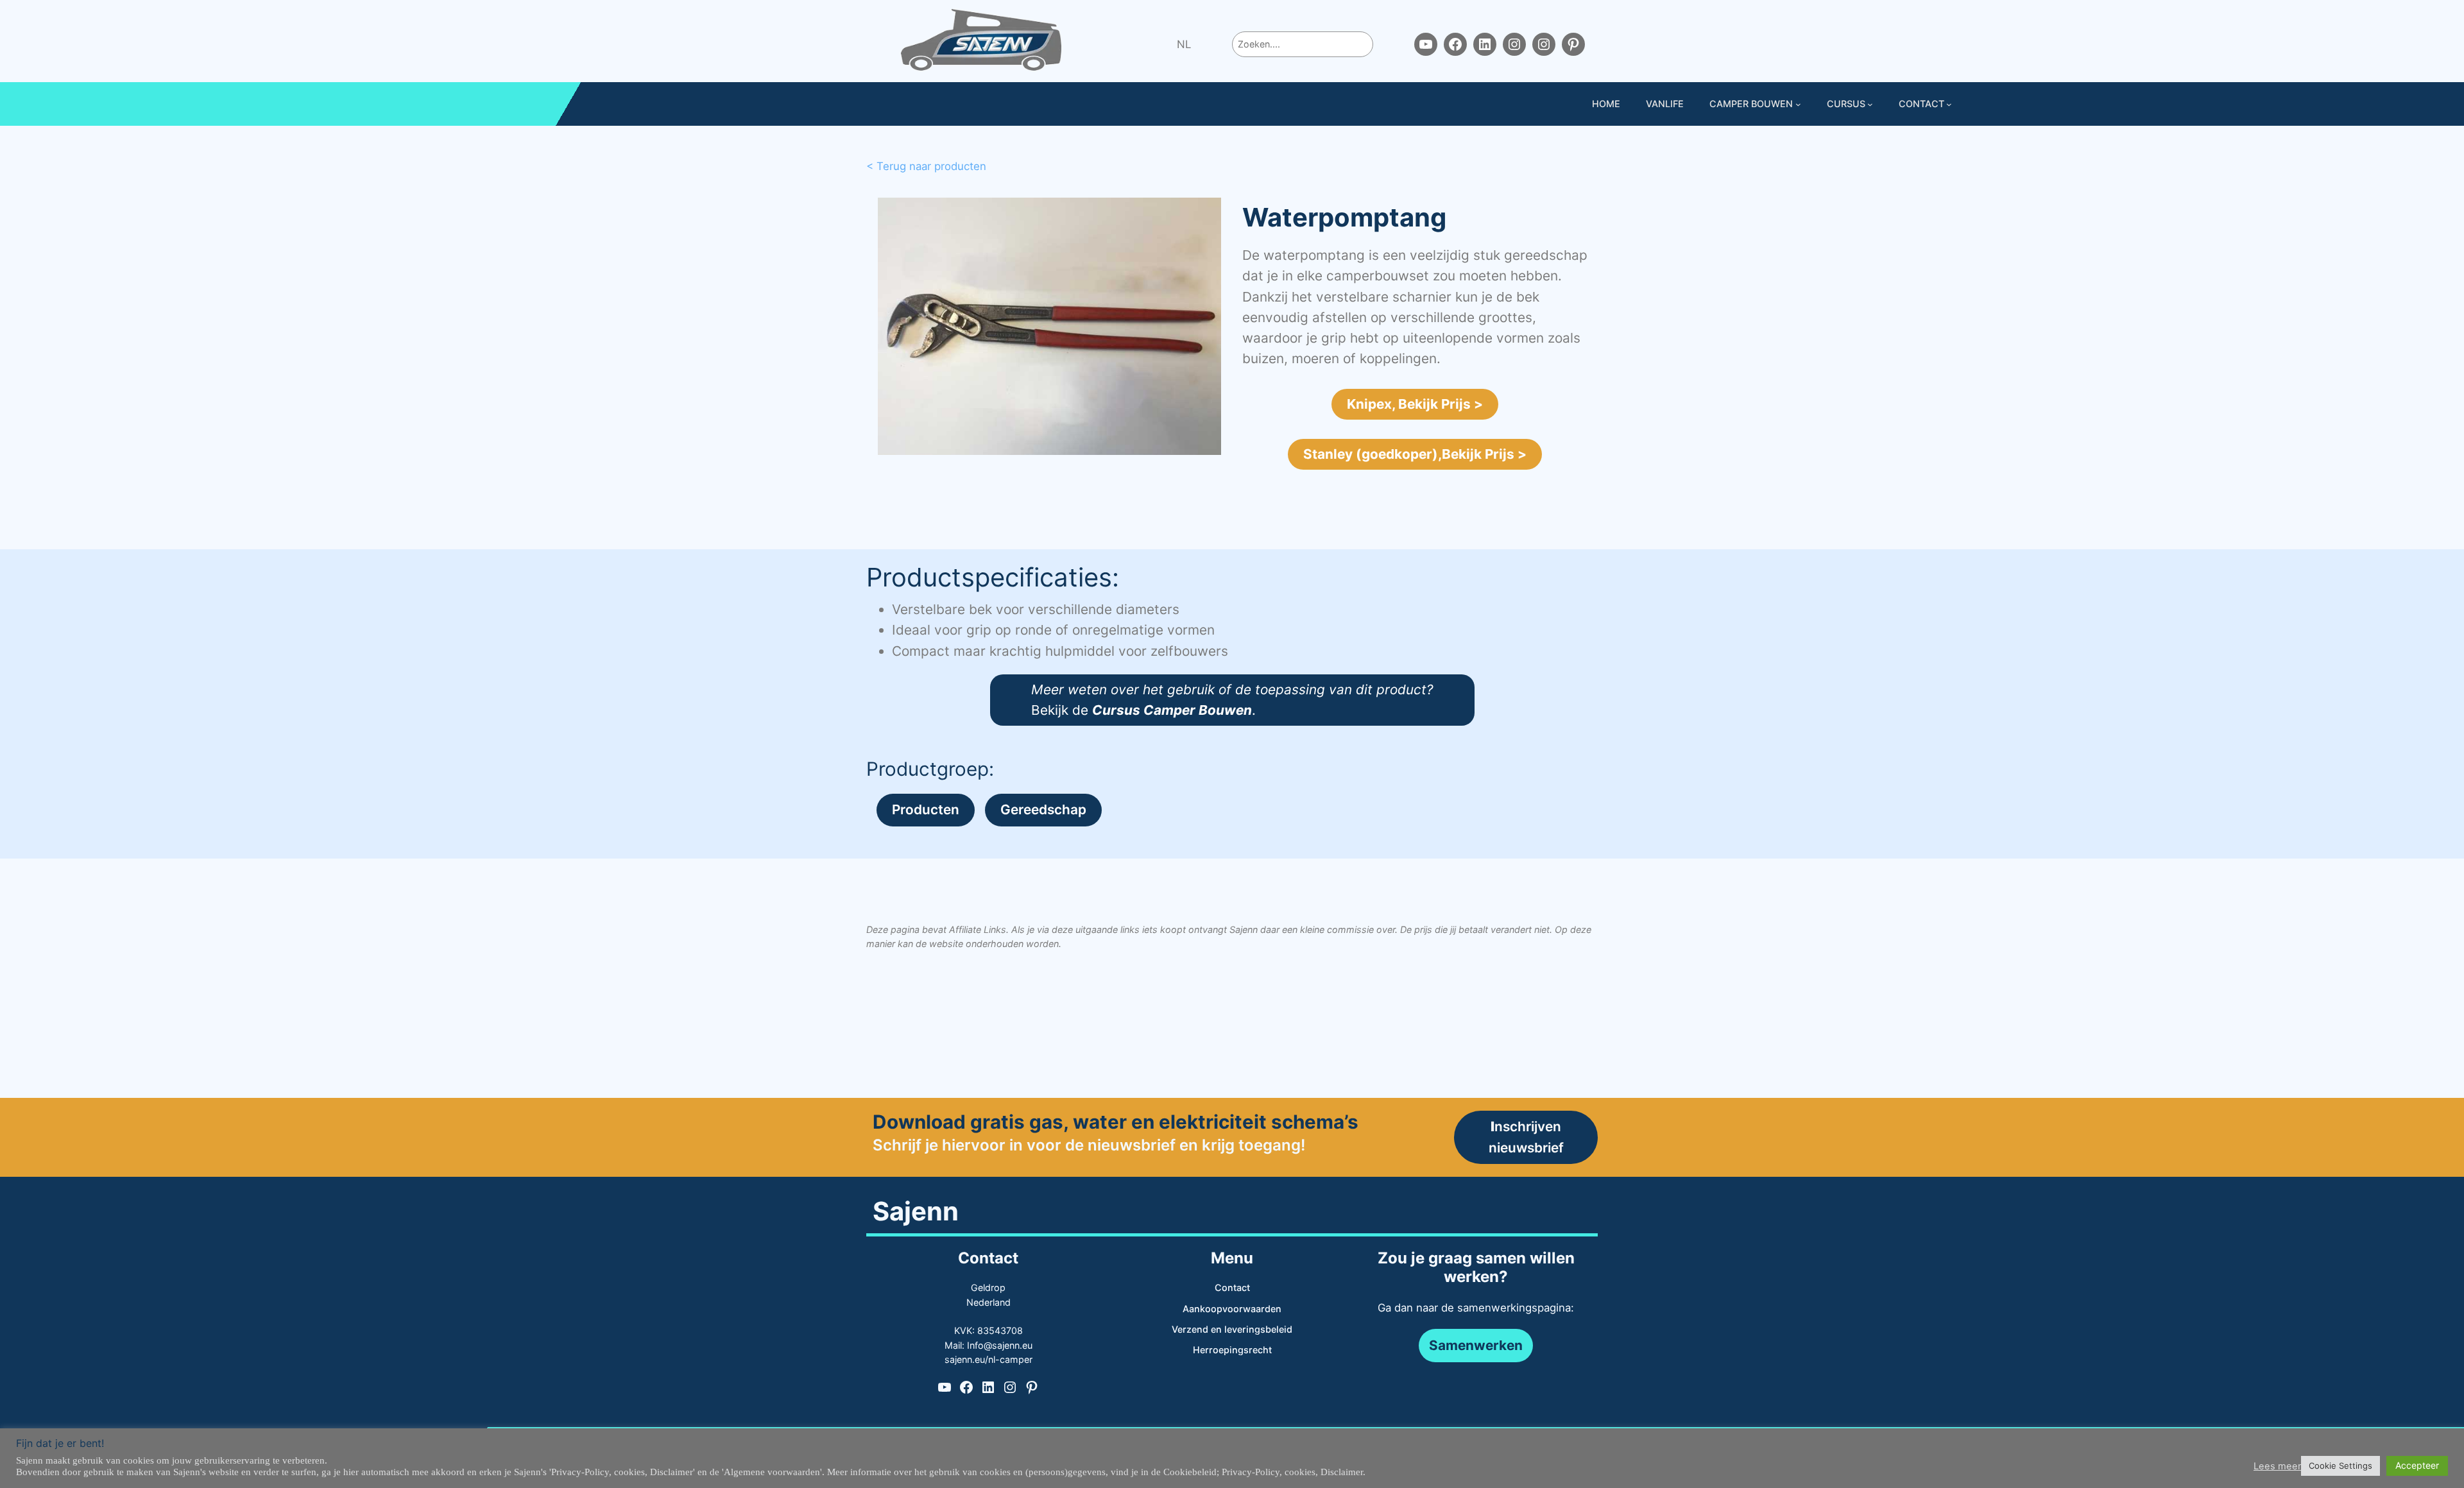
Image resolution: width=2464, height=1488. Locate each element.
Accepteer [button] (2417, 1465)
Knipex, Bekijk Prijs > (1415, 404)
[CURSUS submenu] (1870, 104)
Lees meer (2277, 1466)
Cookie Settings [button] (2340, 1466)
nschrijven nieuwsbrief (1526, 1137)
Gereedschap (1043, 809)
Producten (926, 809)
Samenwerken (1476, 1345)
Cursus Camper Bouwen (1172, 710)
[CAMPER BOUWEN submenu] (1798, 104)
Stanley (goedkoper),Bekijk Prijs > (1415, 454)
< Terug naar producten (926, 166)
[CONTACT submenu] (1949, 104)
